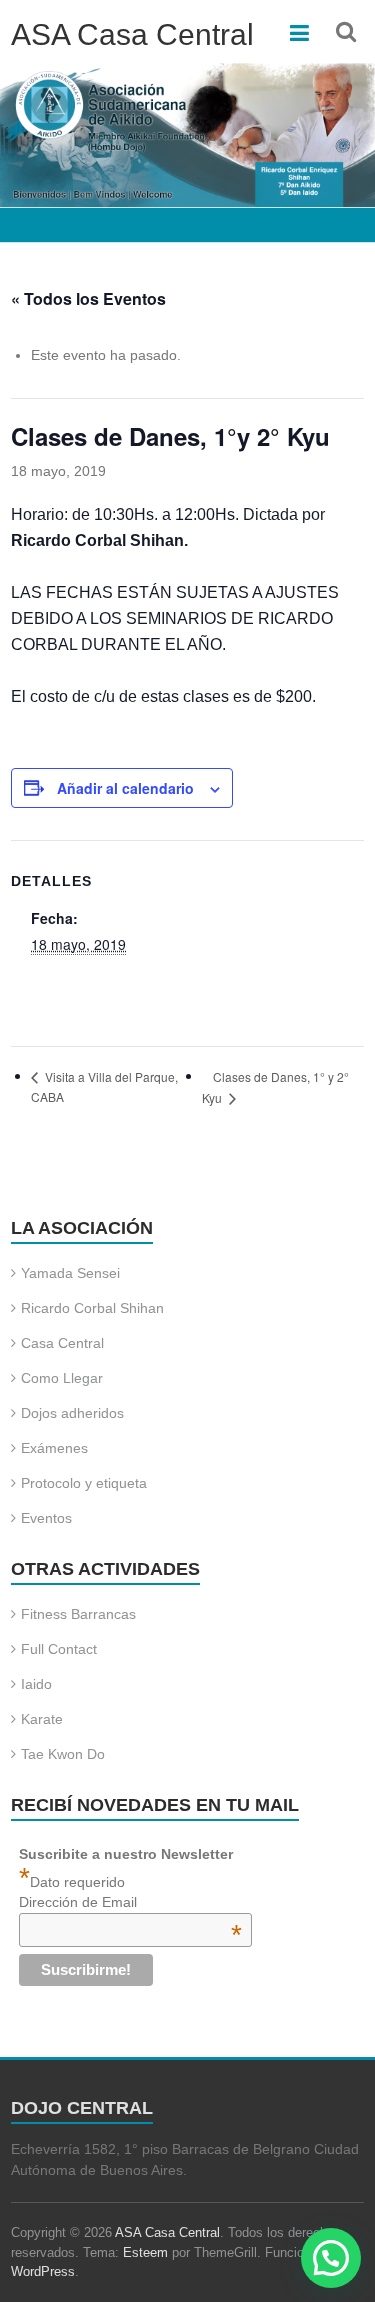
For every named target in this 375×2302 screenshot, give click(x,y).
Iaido (36, 1684)
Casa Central (62, 1343)
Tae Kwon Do (63, 1754)
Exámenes (54, 1448)
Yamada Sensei (70, 1273)
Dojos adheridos (72, 1413)
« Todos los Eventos (88, 298)
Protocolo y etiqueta (84, 1483)
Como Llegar (62, 1378)
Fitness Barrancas (78, 1614)
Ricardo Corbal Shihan (92, 1308)
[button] (331, 2258)
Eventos (46, 1518)
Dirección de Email (130, 1902)
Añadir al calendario (125, 788)
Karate (42, 1719)
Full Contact (59, 1649)
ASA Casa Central (132, 34)
